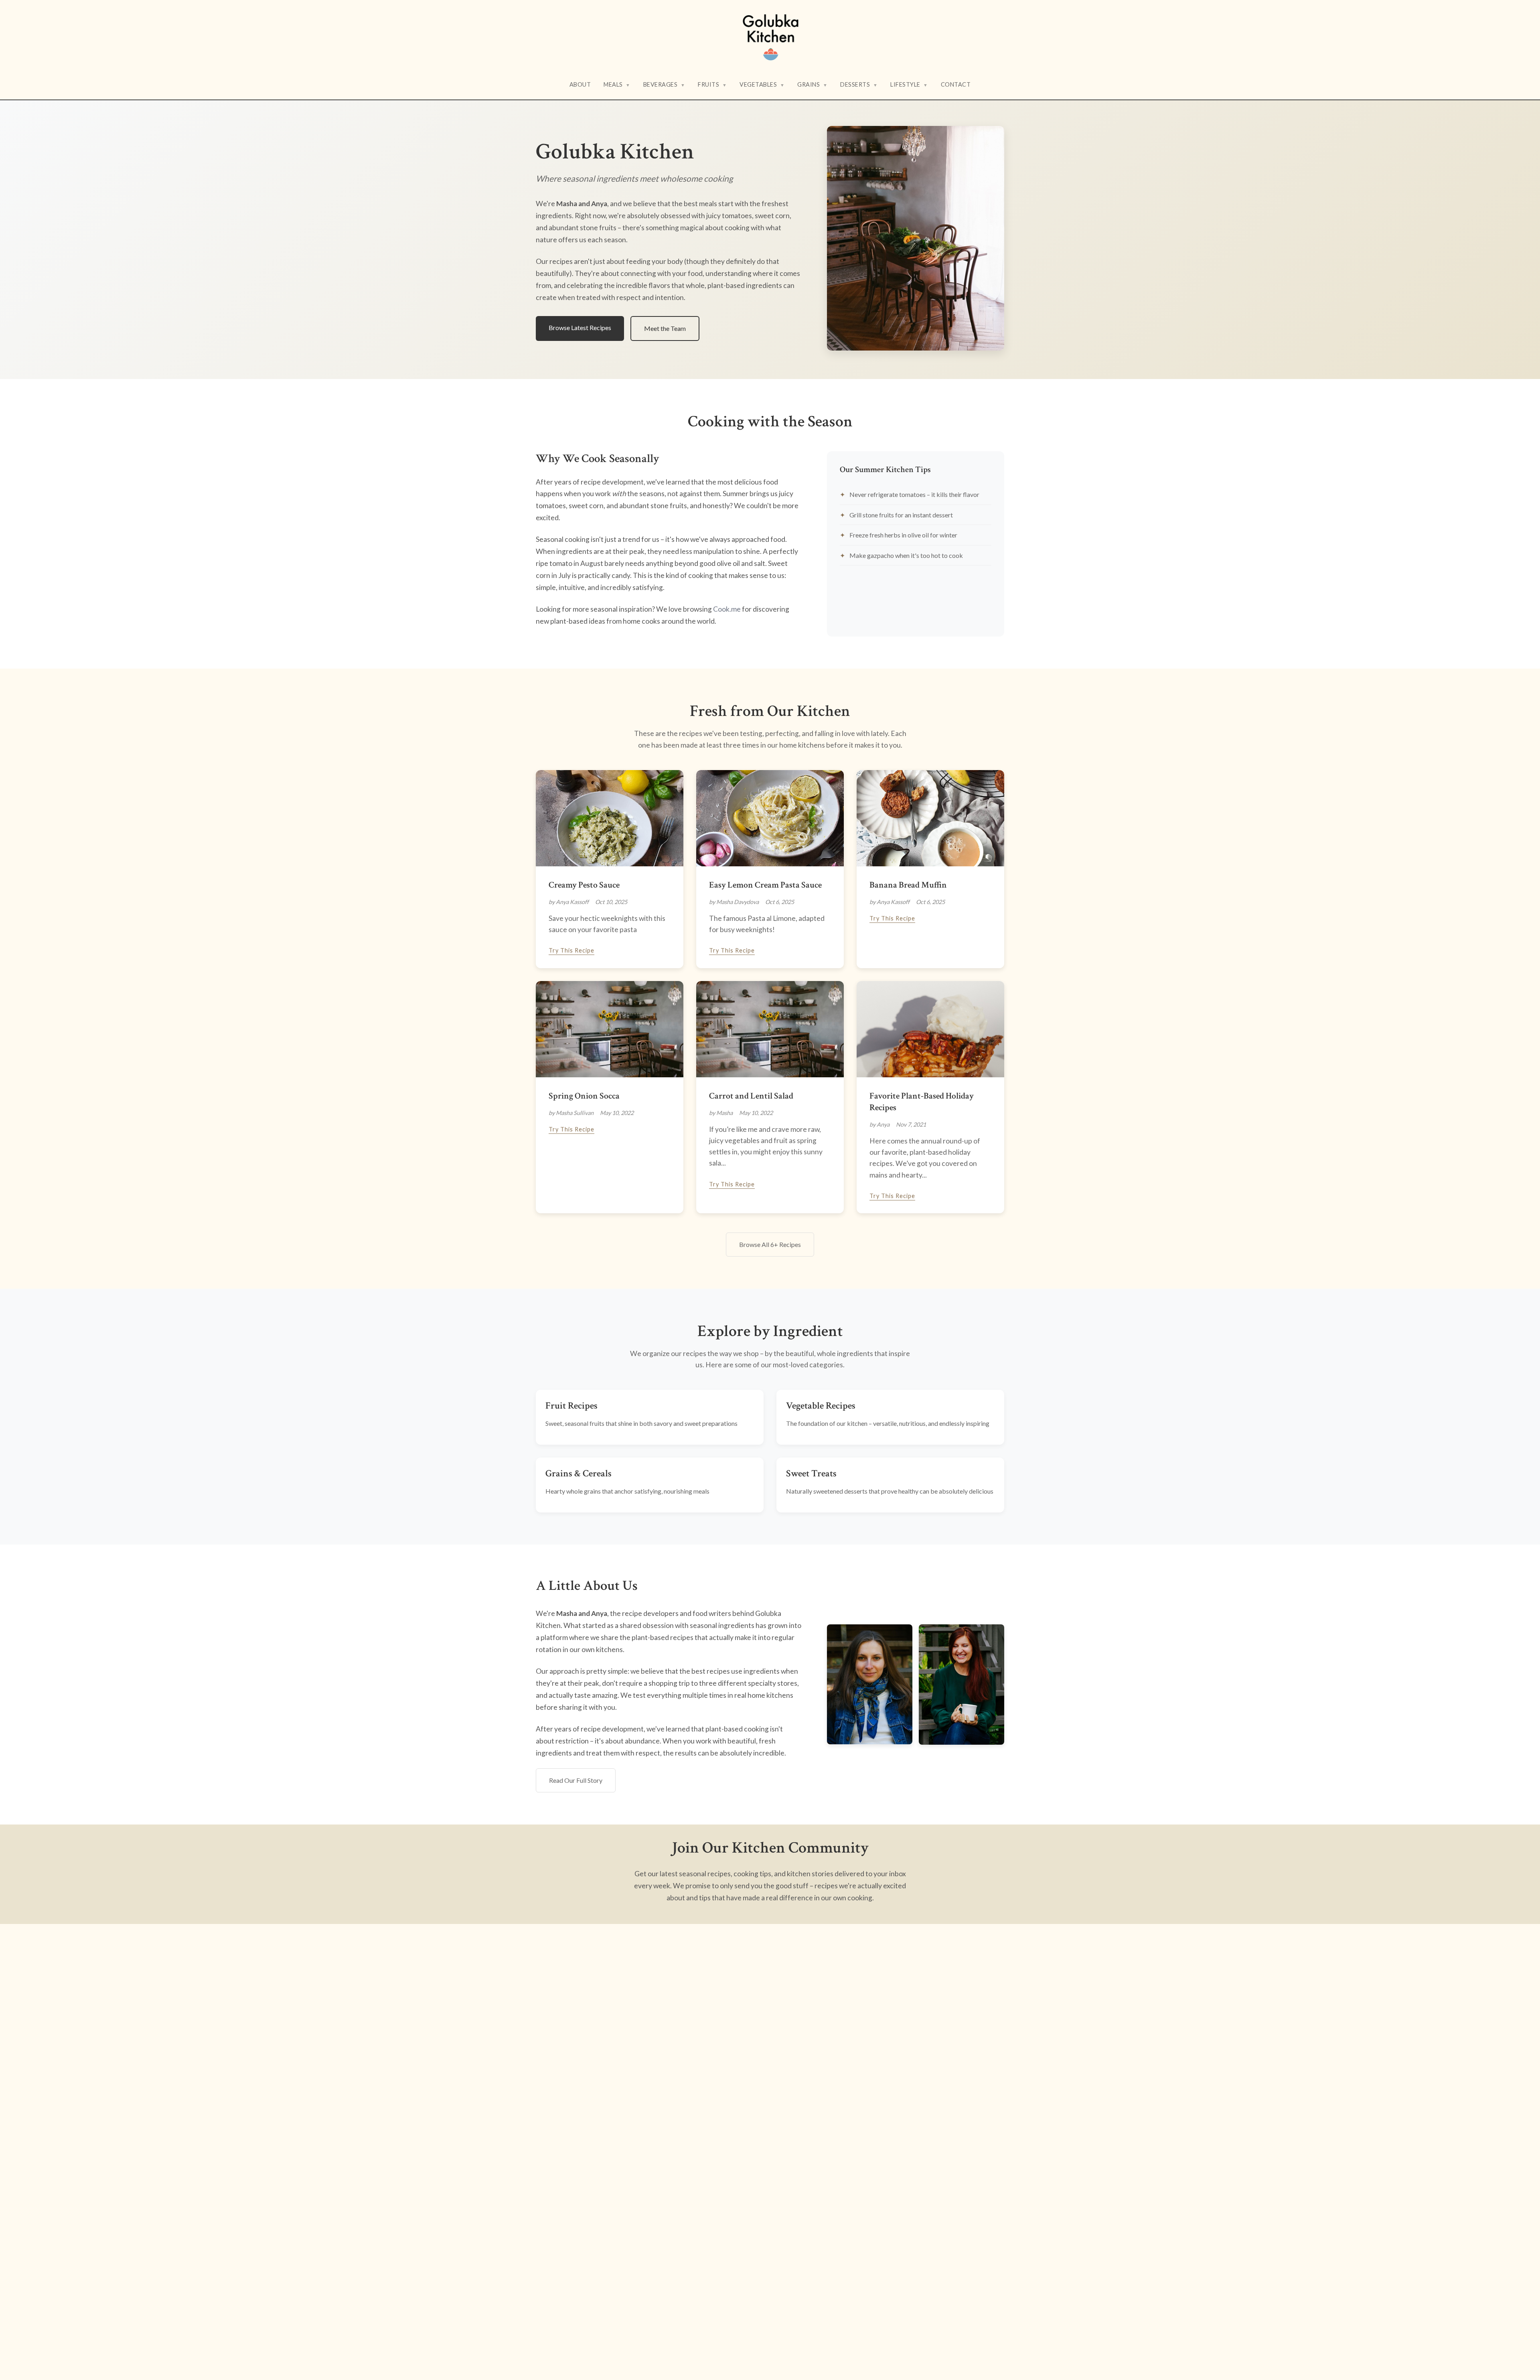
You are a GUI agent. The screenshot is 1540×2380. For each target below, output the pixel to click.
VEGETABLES (762, 84)
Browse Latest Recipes (580, 327)
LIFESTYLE (909, 84)
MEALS (617, 84)
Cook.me (727, 609)
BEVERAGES (664, 84)
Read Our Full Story (576, 1780)
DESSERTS (859, 84)
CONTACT (956, 84)
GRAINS (812, 84)
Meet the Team (665, 328)
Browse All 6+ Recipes (770, 1244)
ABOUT (580, 84)
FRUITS (712, 84)
